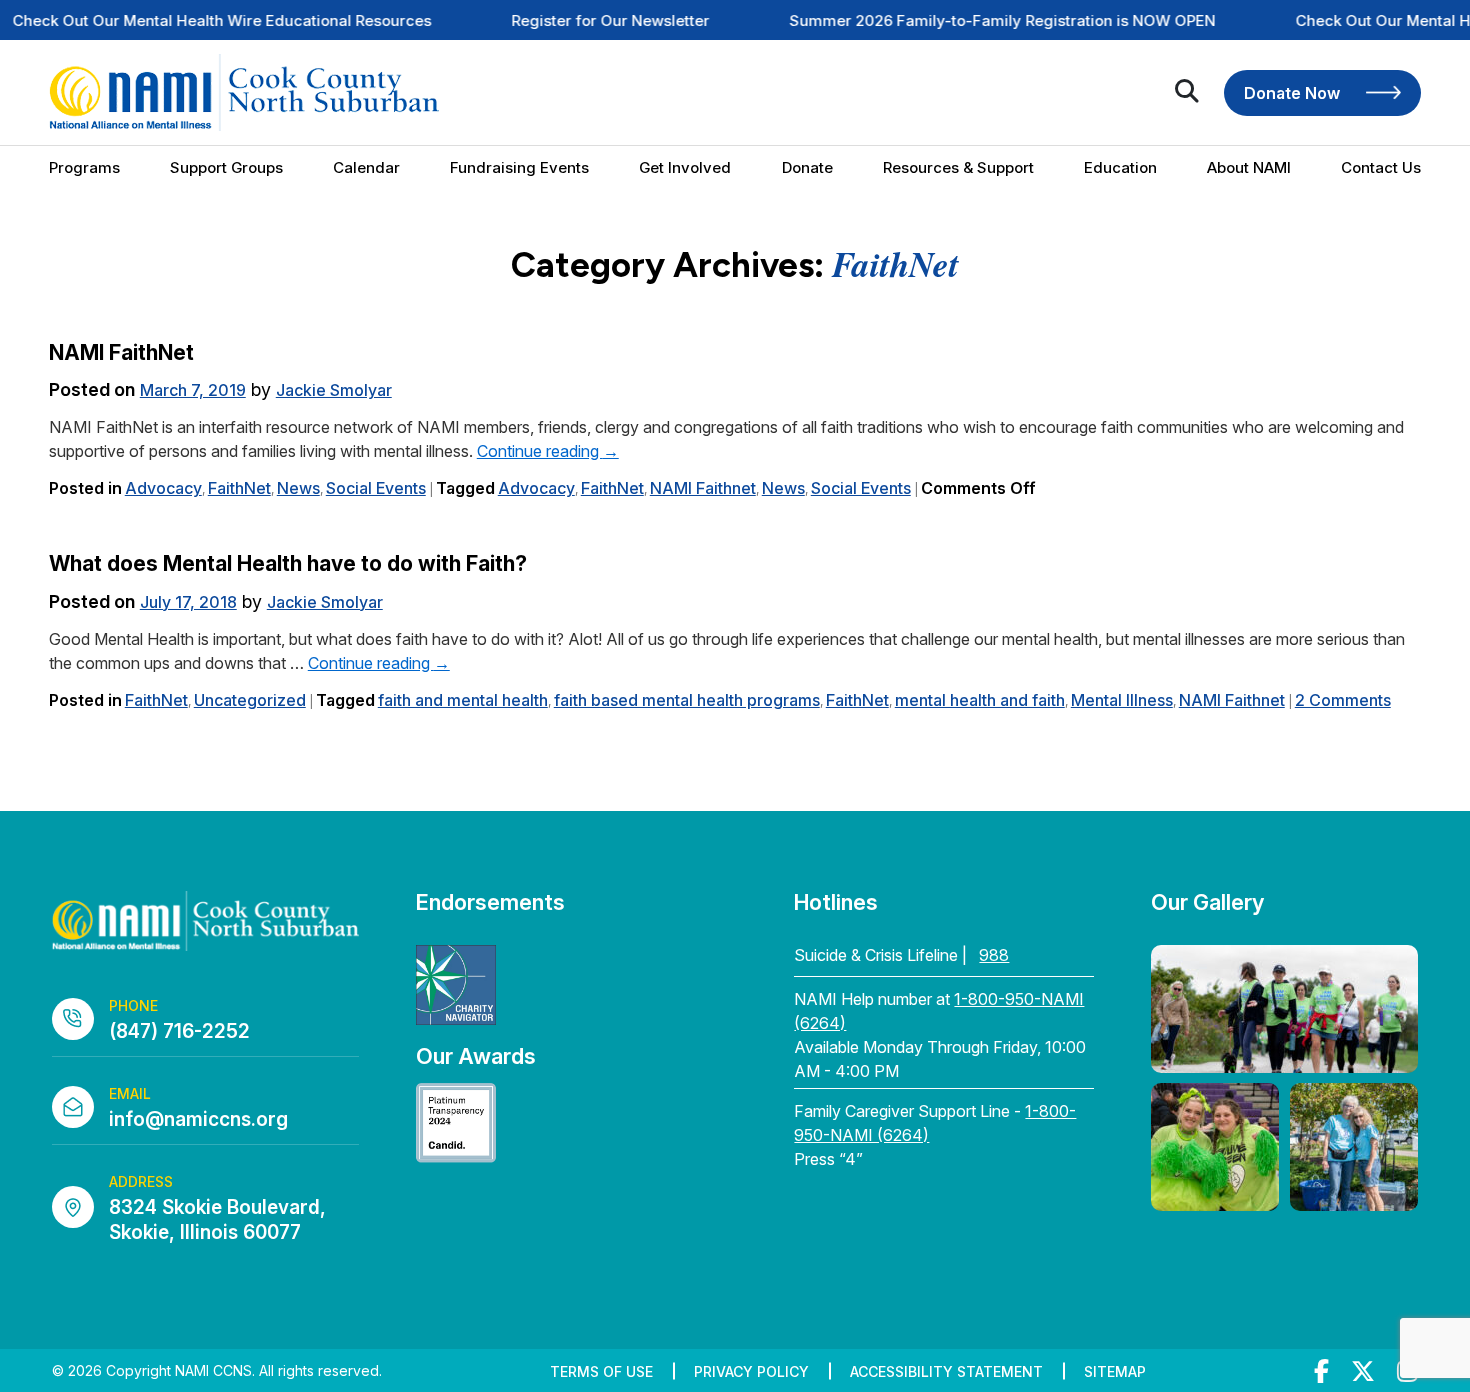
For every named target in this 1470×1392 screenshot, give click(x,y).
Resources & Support (958, 167)
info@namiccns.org (198, 1119)
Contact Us (1381, 167)
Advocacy (163, 488)
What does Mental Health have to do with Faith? (288, 563)
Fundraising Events (519, 167)
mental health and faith (980, 700)
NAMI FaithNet (121, 352)
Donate (807, 167)
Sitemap (1115, 1371)
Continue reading (548, 451)
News (298, 488)
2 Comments (1343, 700)
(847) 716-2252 (179, 1031)
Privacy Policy (751, 1371)
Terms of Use (601, 1371)
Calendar (366, 167)
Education (1120, 167)
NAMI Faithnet (703, 488)
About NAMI (1249, 167)
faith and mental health (463, 700)
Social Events (376, 488)
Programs (84, 167)
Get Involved (685, 167)
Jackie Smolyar (334, 390)
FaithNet (239, 488)
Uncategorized (250, 700)
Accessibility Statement (946, 1371)
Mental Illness (1122, 700)
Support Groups (226, 167)
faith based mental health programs (687, 700)
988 (994, 955)
